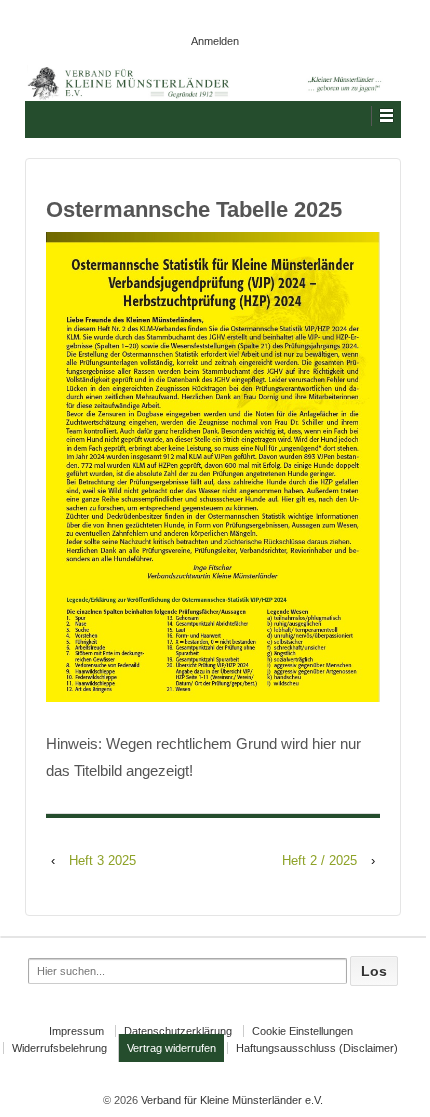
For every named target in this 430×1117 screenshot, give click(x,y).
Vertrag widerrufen (171, 1048)
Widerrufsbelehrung (59, 1048)
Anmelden (215, 41)
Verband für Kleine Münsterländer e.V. (230, 1100)
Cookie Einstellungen (302, 1031)
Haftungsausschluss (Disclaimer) (317, 1048)
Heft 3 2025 (102, 860)
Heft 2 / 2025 (319, 860)
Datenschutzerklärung (178, 1031)
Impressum (76, 1031)
